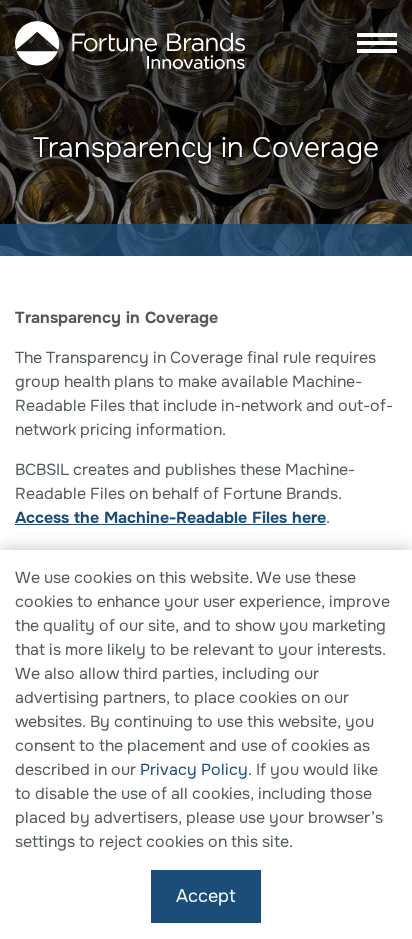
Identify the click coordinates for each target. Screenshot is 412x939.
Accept (206, 896)
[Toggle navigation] (371, 45)
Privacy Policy (194, 769)
